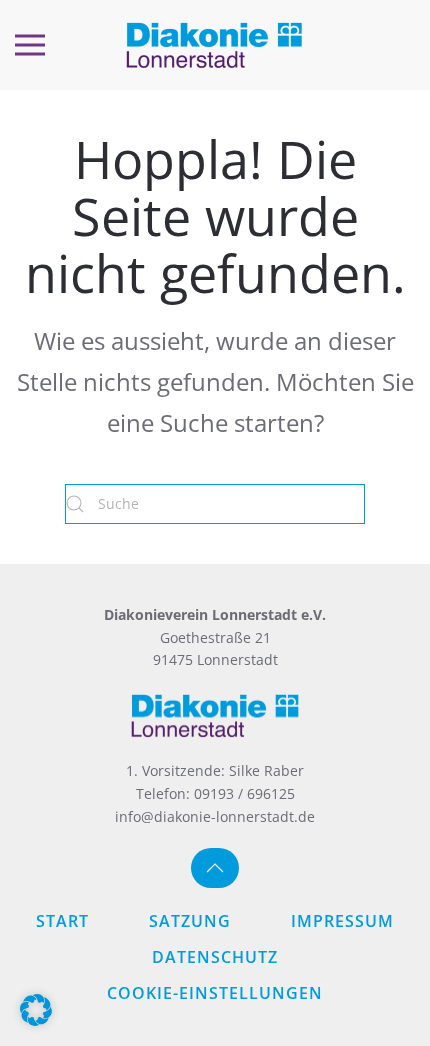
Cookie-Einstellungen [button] (215, 993)
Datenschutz (215, 957)
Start (62, 921)
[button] (30, 45)
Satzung (190, 921)
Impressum (342, 921)
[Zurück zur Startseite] (215, 45)
